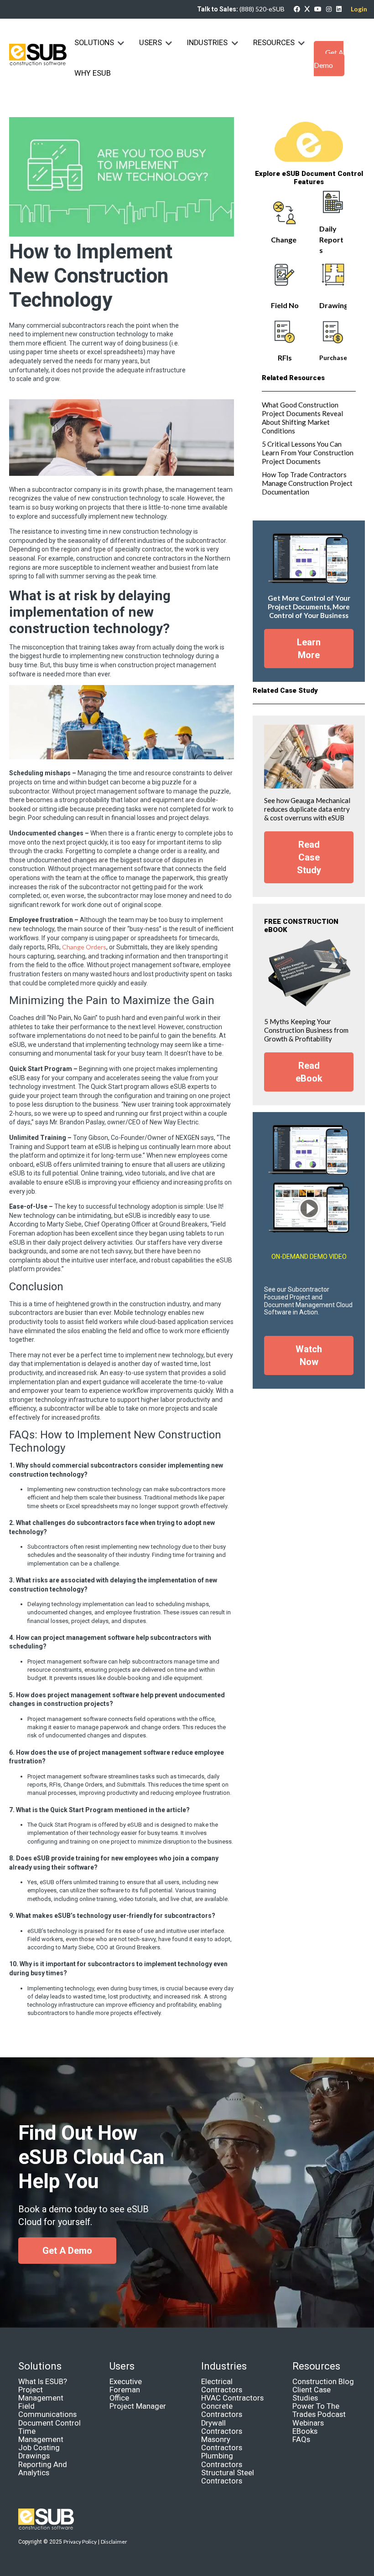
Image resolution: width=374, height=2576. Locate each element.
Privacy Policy (80, 2542)
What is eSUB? (43, 2382)
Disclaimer (114, 2542)
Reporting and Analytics (43, 2469)
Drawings (335, 305)
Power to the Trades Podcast (319, 2410)
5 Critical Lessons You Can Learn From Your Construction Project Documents (308, 453)
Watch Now (309, 1355)
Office (119, 2398)
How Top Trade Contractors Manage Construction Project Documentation (307, 483)
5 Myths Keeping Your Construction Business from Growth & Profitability (306, 1030)
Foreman (125, 2390)
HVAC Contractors (232, 2398)
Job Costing (39, 2448)
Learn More (309, 649)
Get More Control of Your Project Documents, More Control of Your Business (309, 607)
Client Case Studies (312, 2394)
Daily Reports (331, 239)
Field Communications (47, 2410)
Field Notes (290, 305)
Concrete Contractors (222, 2410)
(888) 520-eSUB (262, 9)
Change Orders (84, 947)
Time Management (41, 2435)
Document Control (49, 2423)
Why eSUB (93, 73)
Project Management (41, 2394)
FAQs (301, 2439)
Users (151, 43)
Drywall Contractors (222, 2427)
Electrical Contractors (222, 2386)
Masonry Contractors (222, 2444)
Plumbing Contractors (222, 2460)
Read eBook (309, 1072)
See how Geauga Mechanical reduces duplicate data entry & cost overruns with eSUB (307, 809)
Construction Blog (323, 2382)
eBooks (305, 2431)
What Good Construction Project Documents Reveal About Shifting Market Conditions (302, 418)
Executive (126, 2382)
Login (359, 9)
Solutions (94, 43)
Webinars (308, 2423)
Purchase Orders (345, 358)
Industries (208, 43)
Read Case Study (309, 857)
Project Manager (138, 2406)
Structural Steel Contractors (228, 2477)
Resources (274, 43)
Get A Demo (329, 59)
